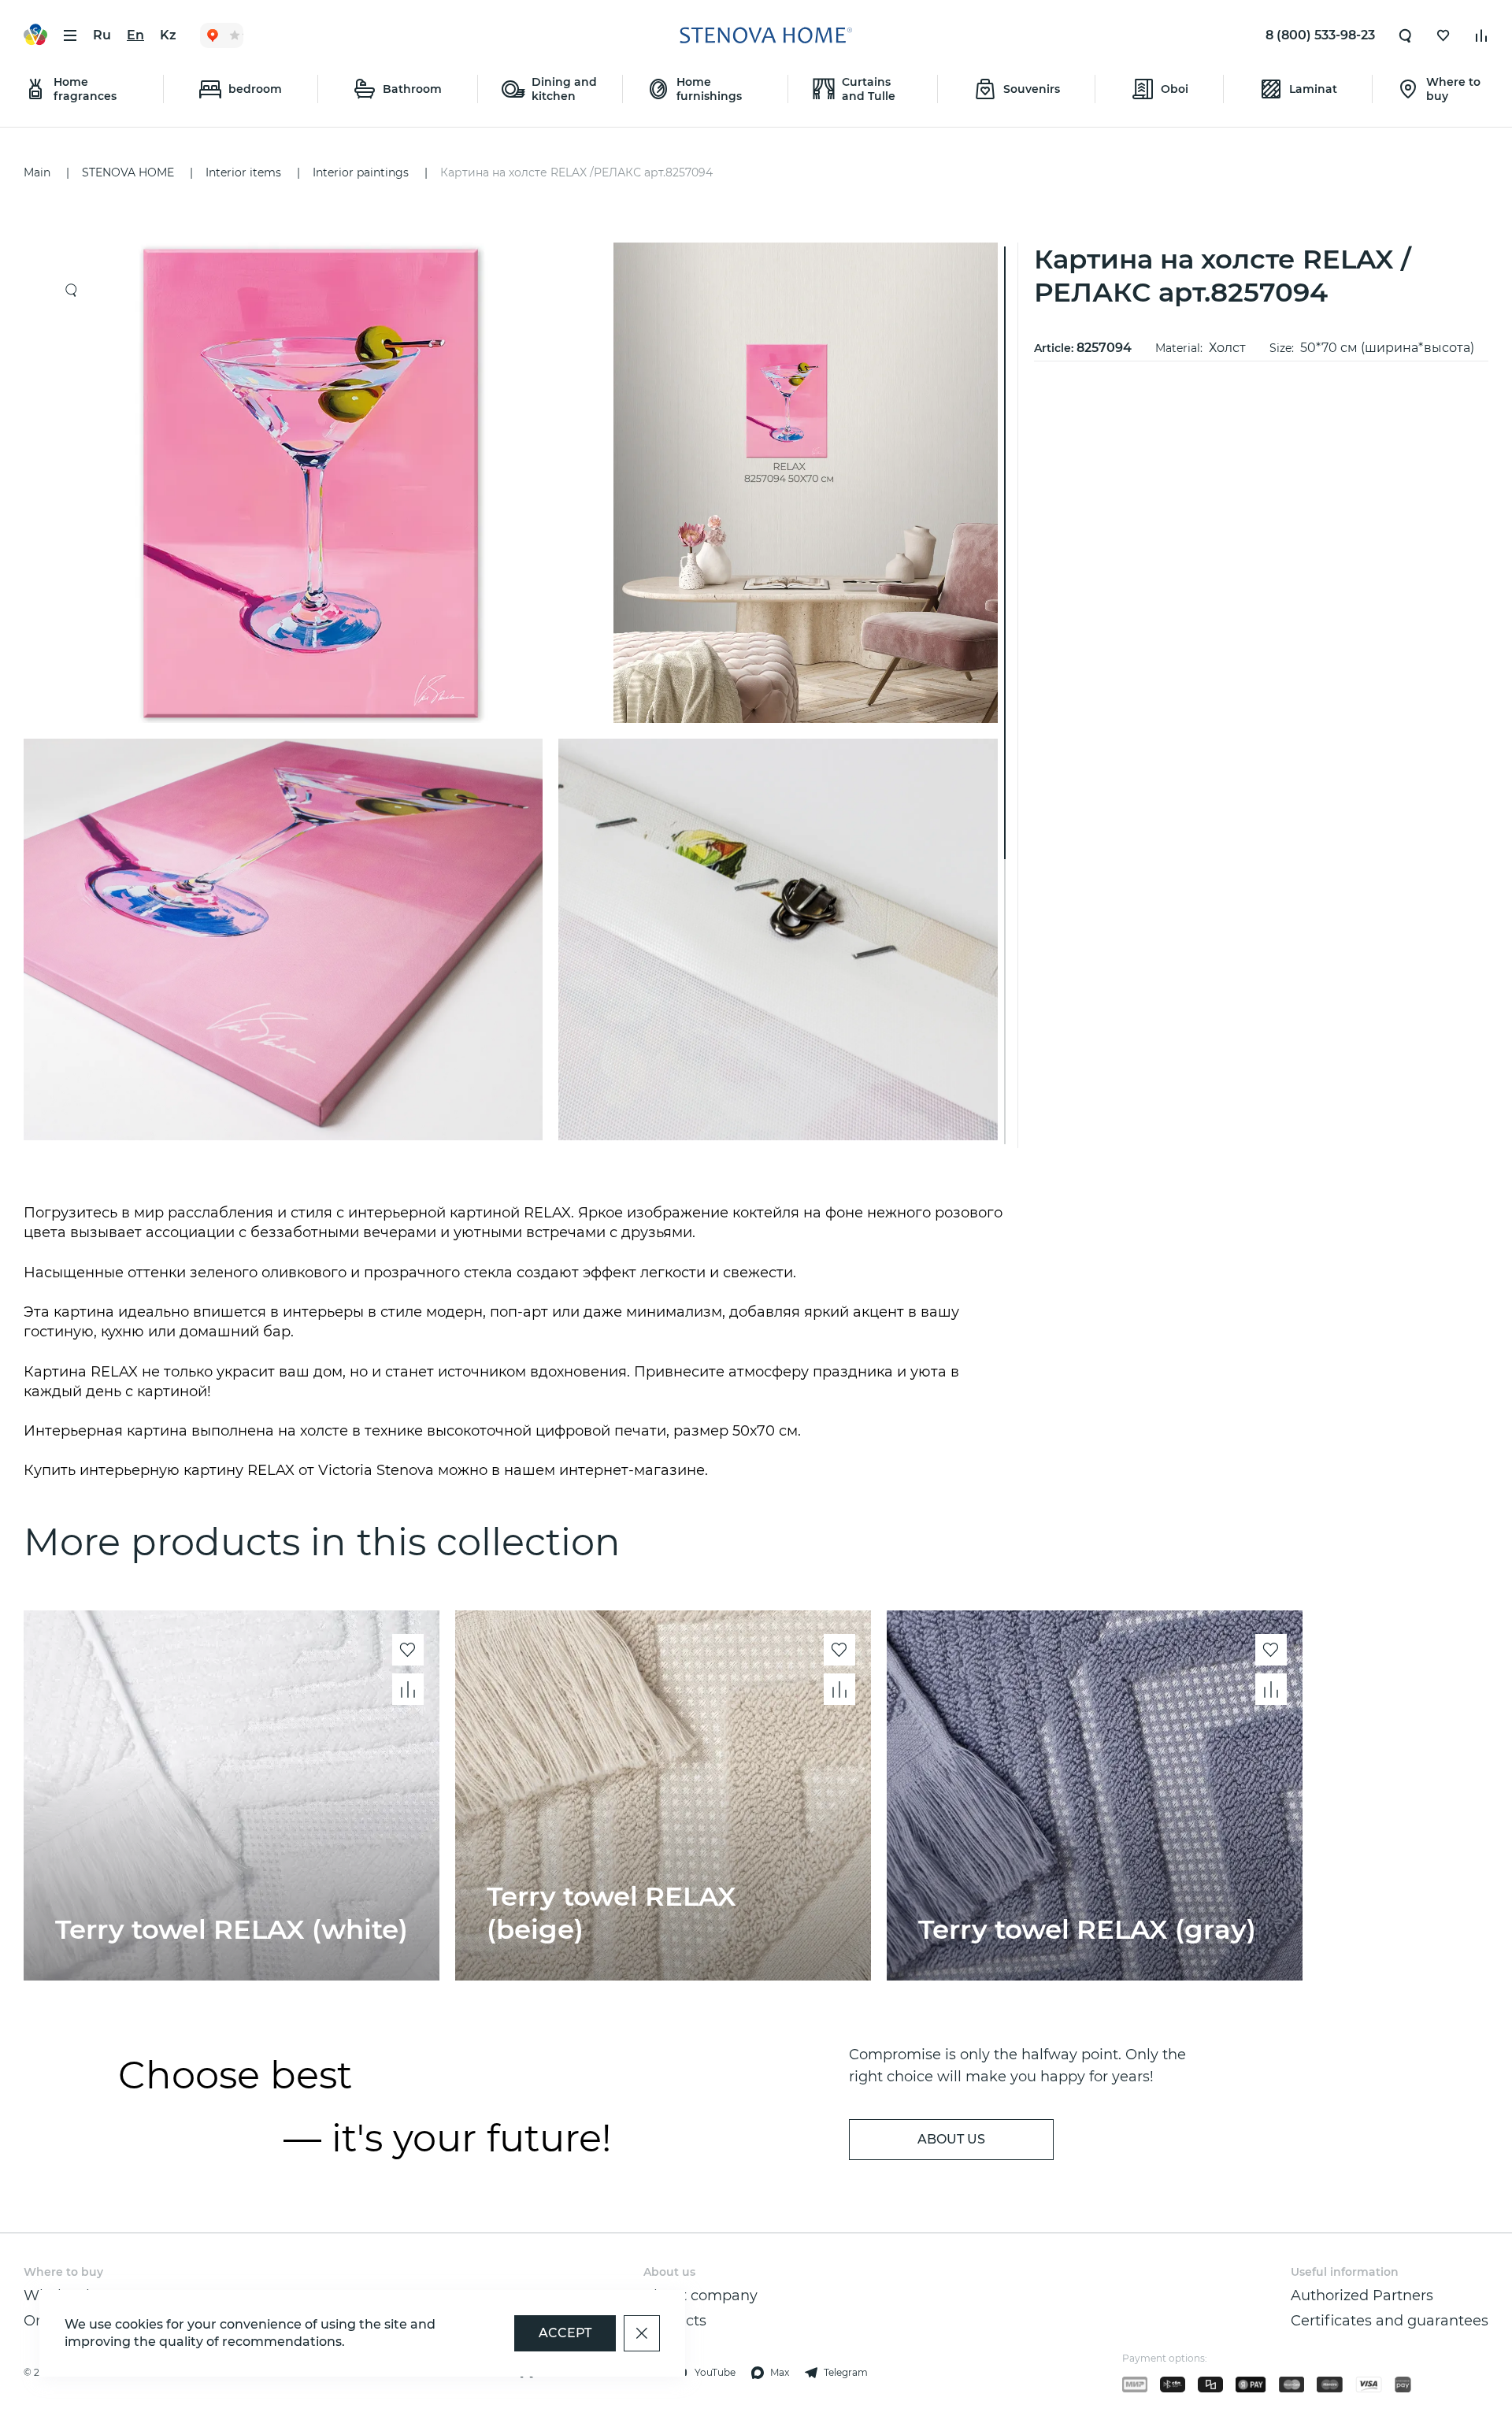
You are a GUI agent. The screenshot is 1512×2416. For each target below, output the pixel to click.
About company (700, 2296)
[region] (517, 695)
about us (951, 2139)
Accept (565, 2333)
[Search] (1406, 35)
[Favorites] (1443, 35)
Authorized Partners (1362, 2296)
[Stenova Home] (765, 35)
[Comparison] (1481, 35)
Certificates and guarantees (1390, 2321)
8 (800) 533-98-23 (1320, 35)
